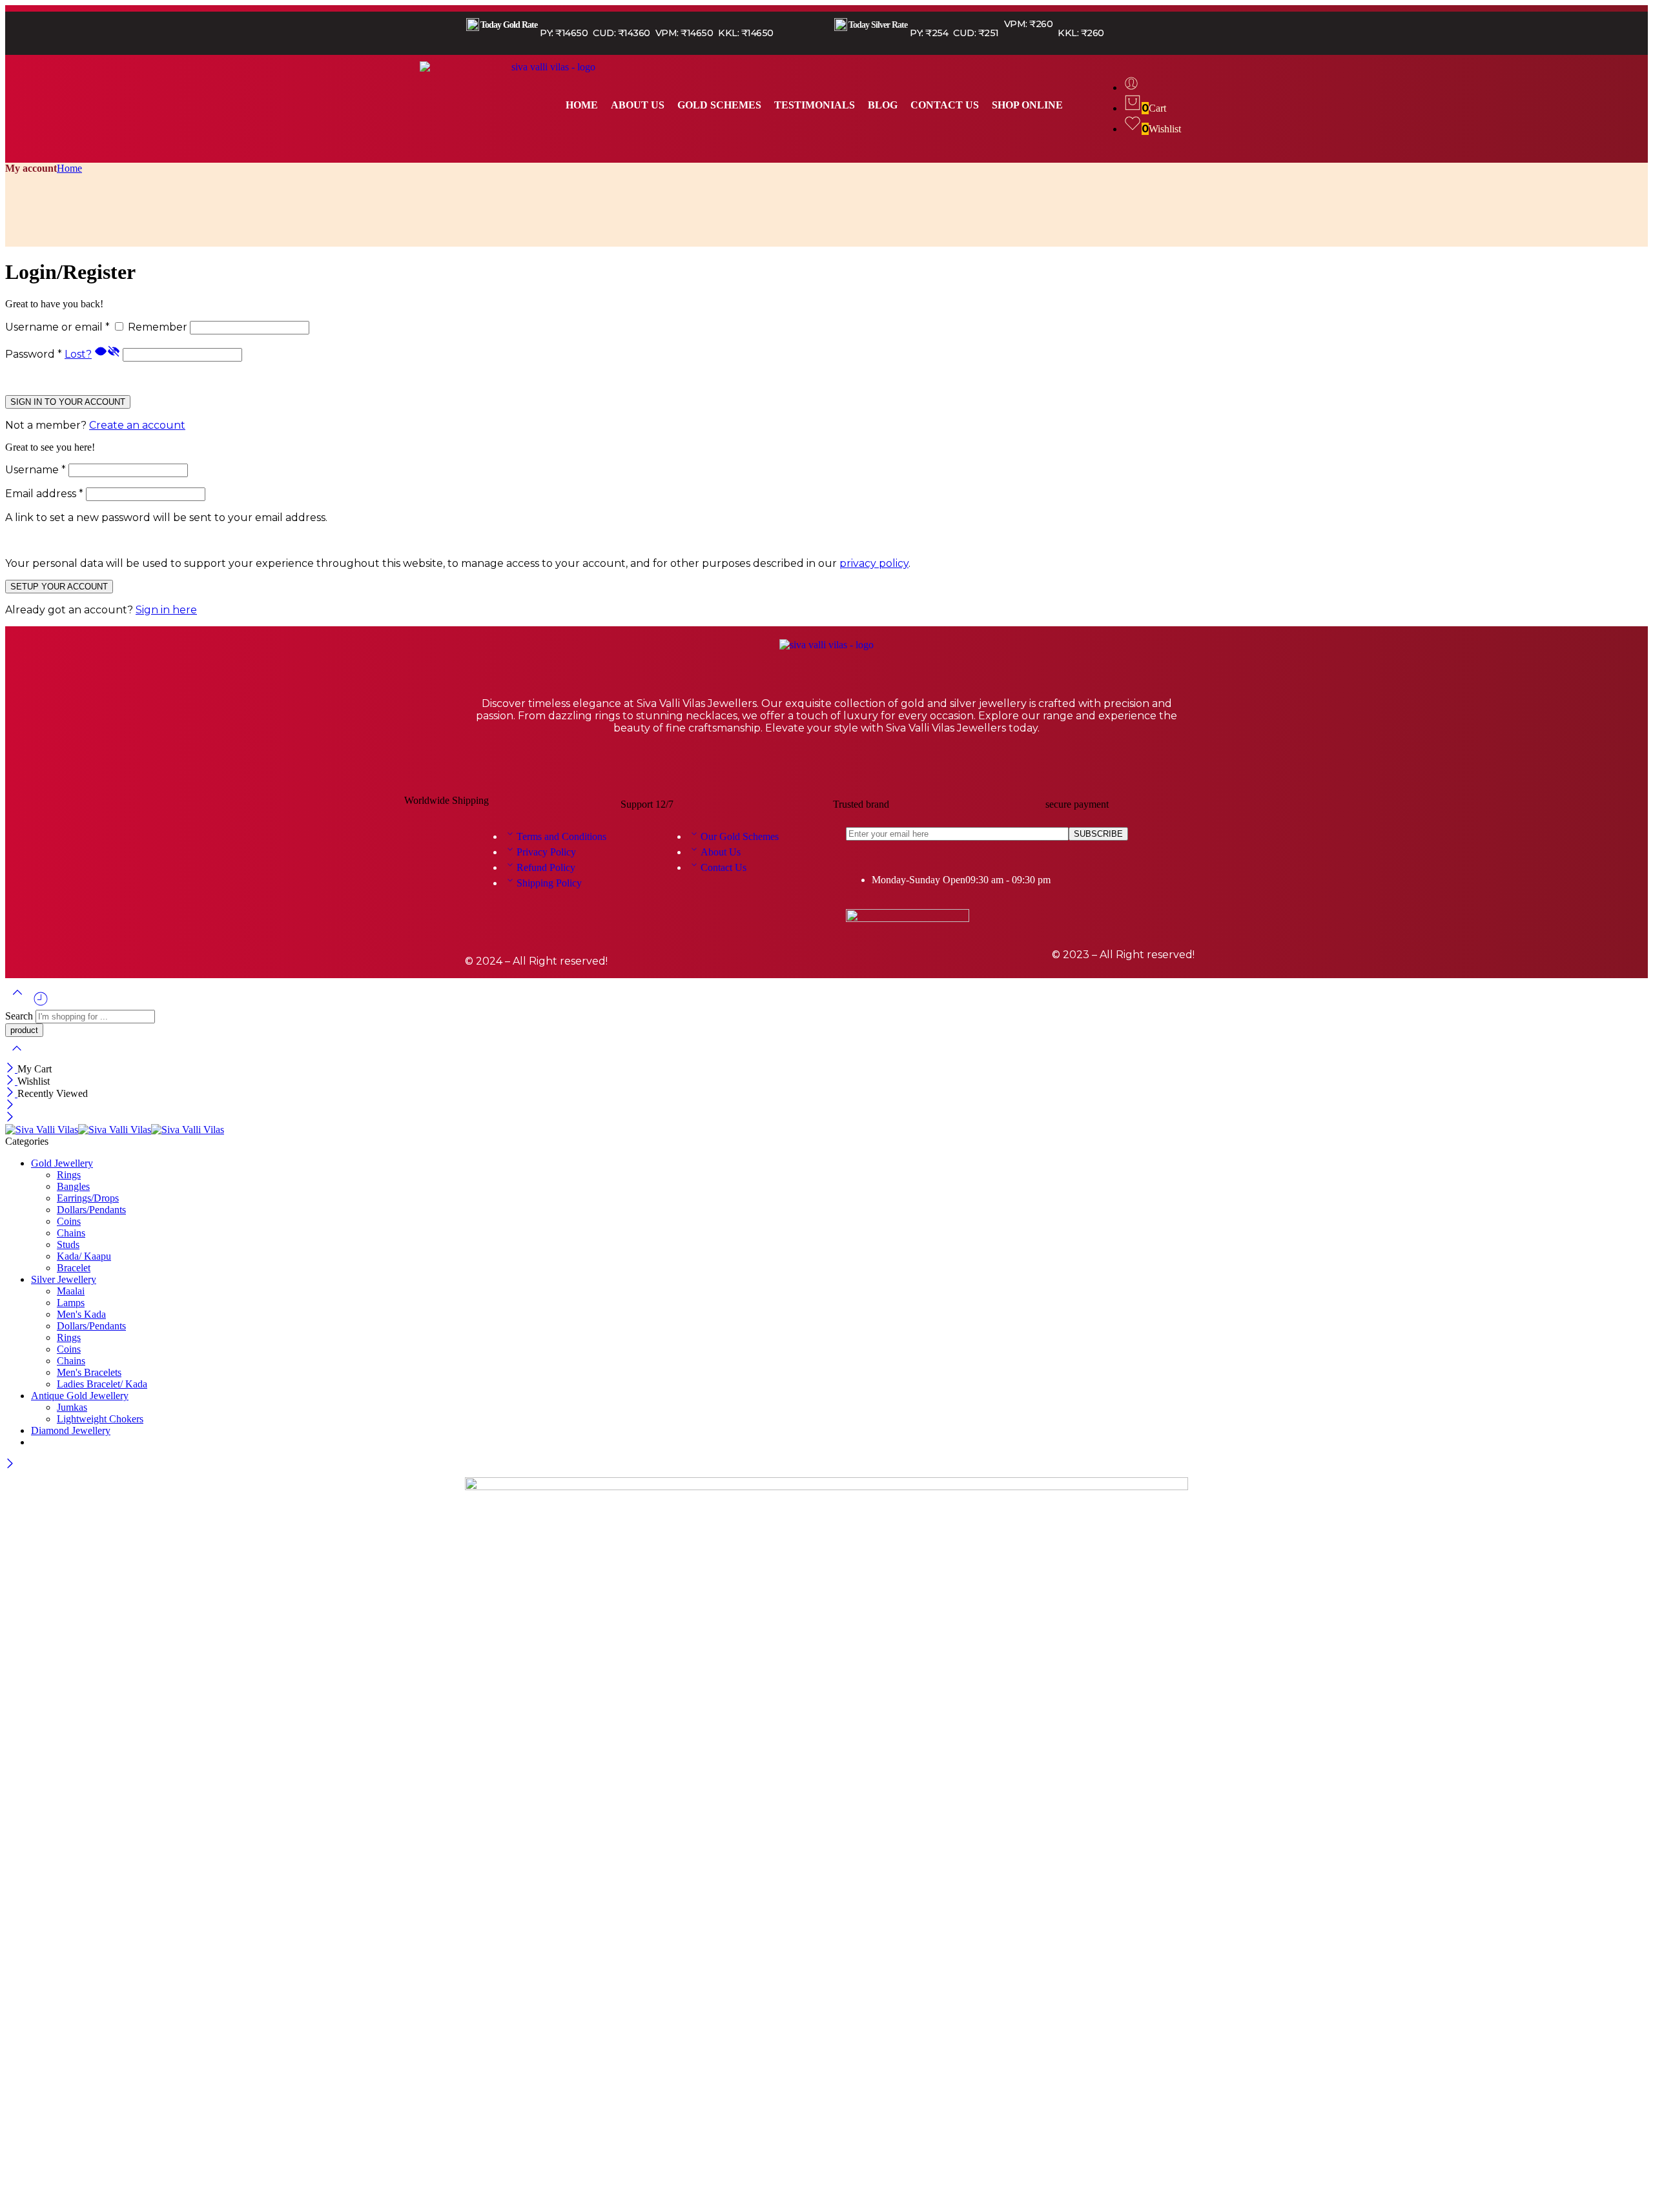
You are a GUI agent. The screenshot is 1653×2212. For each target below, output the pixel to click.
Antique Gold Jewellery (80, 1396)
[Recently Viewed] (41, 1004)
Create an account (137, 425)
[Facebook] (788, 767)
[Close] (11, 1069)
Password (34, 354)
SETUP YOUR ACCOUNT (59, 587)
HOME (582, 105)
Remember (158, 327)
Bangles (73, 1186)
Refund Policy (546, 867)
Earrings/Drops (88, 1198)
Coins (69, 1221)
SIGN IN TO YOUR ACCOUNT (68, 402)
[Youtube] (865, 767)
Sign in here (166, 610)
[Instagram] (826, 767)
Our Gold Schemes (740, 836)
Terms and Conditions (561, 836)
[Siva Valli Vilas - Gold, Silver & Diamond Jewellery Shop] (115, 1130)
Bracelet (74, 1268)
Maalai (71, 1291)
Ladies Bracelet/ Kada (102, 1384)
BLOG (883, 105)
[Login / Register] (1131, 87)
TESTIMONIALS (815, 105)
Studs (68, 1244)
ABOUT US (638, 105)
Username (36, 470)
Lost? (78, 354)
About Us (721, 852)
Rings (69, 1175)
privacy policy (874, 563)
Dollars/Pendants (91, 1210)
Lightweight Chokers (100, 1419)
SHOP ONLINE (1027, 105)
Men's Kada (81, 1314)
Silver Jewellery (64, 1279)
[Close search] (17, 1057)
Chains (71, 1233)
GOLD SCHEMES (719, 105)
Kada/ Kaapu (84, 1256)
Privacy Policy (546, 852)
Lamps (71, 1303)
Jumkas (72, 1407)
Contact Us (724, 867)
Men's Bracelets (89, 1372)
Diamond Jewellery (71, 1430)
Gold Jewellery (62, 1163)
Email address (44, 494)
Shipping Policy (549, 883)
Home (69, 168)
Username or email (57, 327)
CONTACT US (945, 105)
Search (20, 1016)
